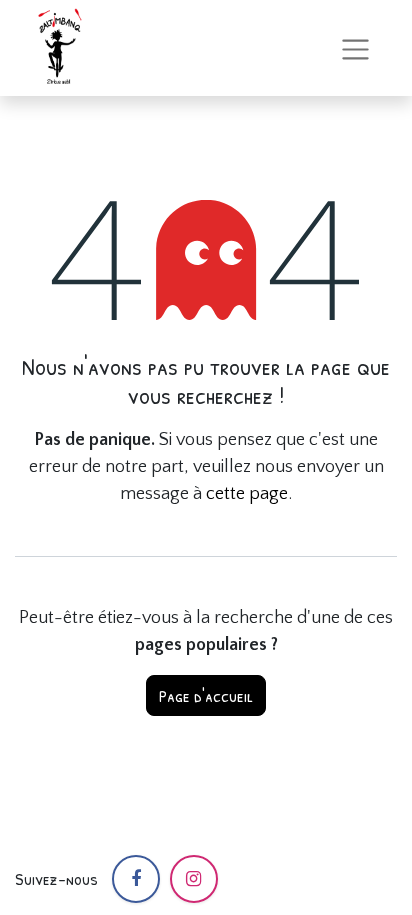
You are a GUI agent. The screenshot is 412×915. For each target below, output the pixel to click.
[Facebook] (136, 879)
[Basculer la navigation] (355, 47)
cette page (247, 494)
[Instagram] (194, 879)
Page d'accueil (206, 695)
